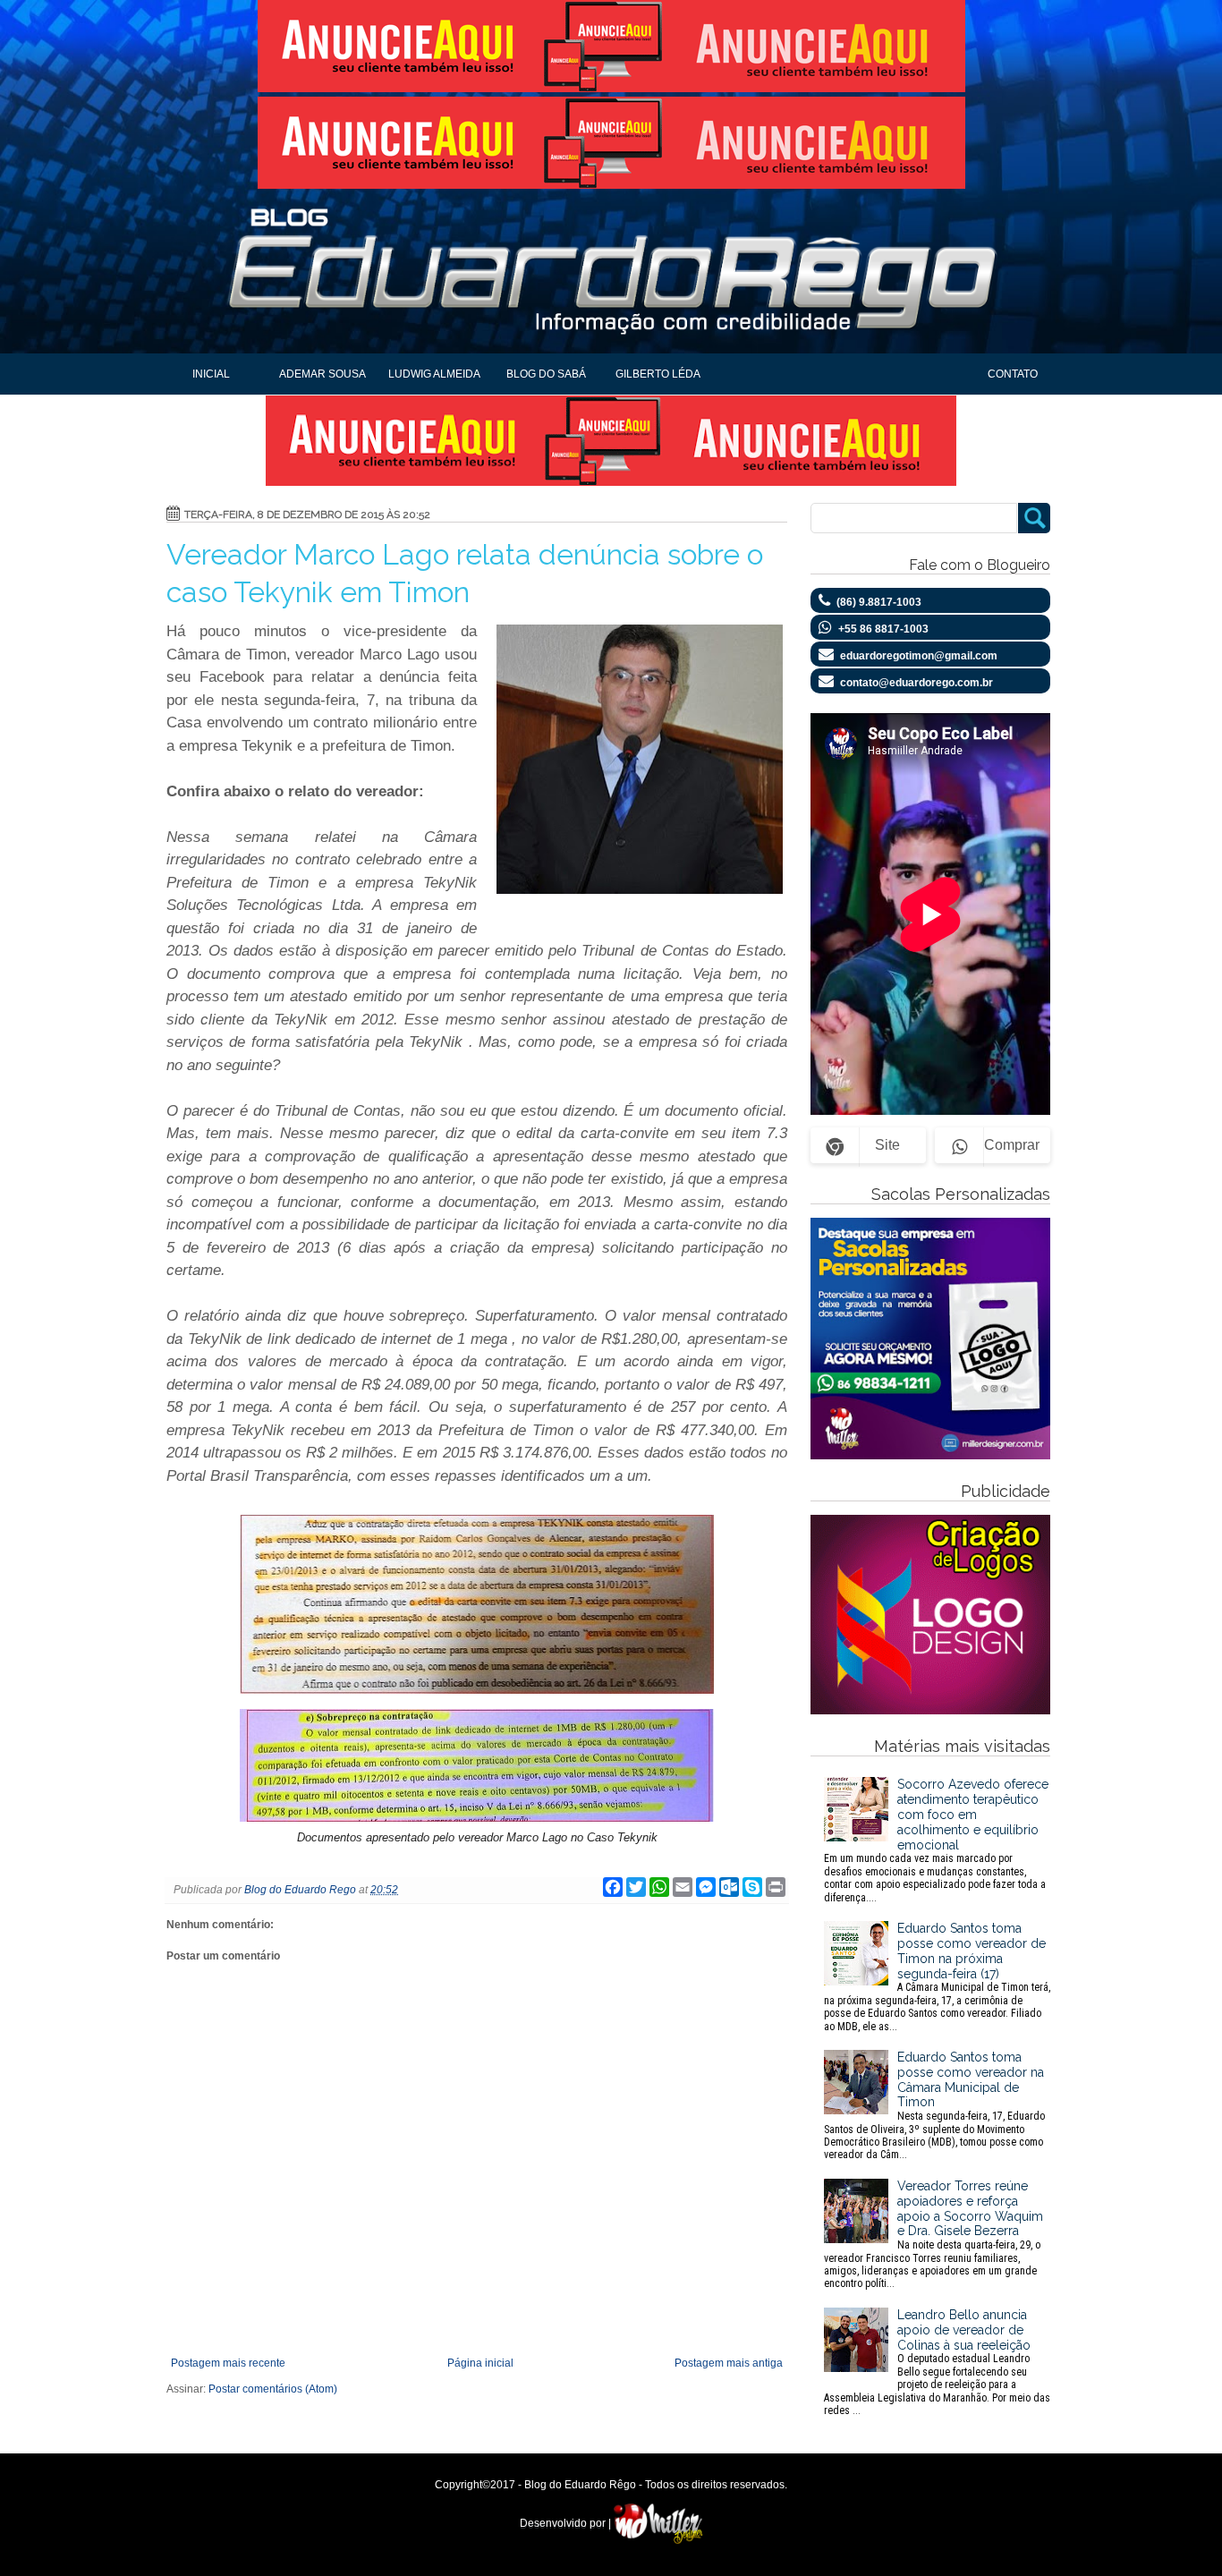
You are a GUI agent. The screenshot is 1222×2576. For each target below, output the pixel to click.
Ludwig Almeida (434, 374)
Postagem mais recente (228, 2363)
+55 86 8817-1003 (883, 629)
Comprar (1012, 1145)
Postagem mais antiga (729, 2363)
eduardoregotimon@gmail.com (919, 656)
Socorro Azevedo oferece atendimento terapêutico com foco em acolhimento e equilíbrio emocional (936, 1840)
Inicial (211, 374)
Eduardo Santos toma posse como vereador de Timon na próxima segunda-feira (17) (937, 1977)
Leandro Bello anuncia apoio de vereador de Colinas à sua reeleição (937, 2362)
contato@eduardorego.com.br (916, 683)
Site (887, 1145)
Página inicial (480, 2363)
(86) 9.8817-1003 (879, 602)
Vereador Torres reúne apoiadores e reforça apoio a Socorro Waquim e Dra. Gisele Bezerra (933, 2234)
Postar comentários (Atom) (273, 2389)
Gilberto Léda (658, 374)
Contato (1013, 374)
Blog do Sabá (546, 374)
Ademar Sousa (322, 374)
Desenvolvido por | (567, 2523)
